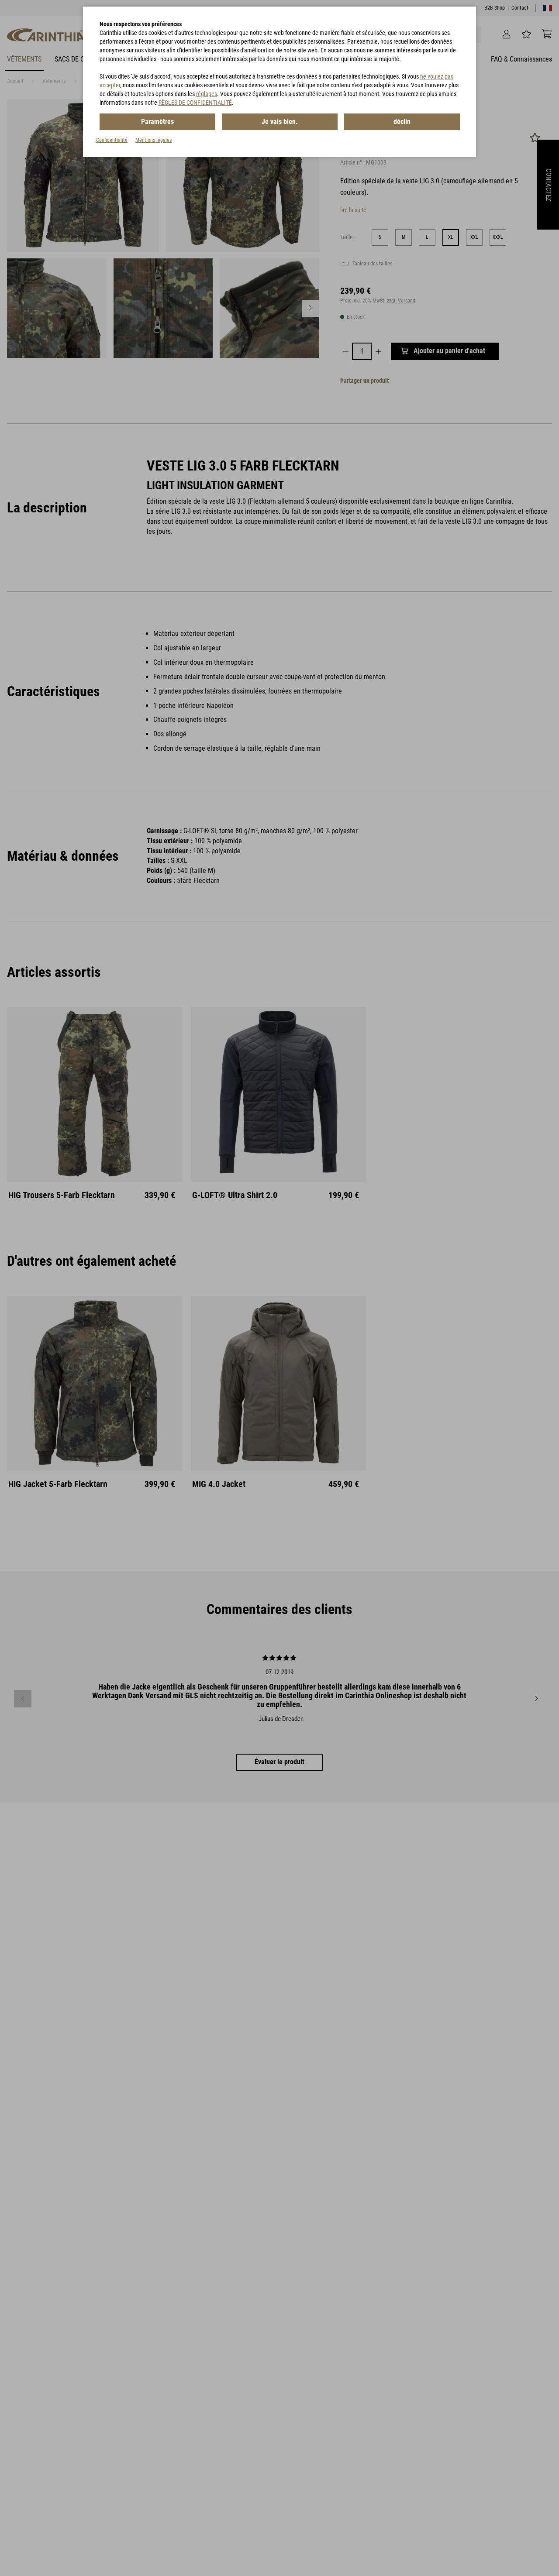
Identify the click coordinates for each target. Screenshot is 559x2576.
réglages (207, 94)
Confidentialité (112, 140)
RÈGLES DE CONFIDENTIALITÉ (195, 103)
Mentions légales (154, 140)
